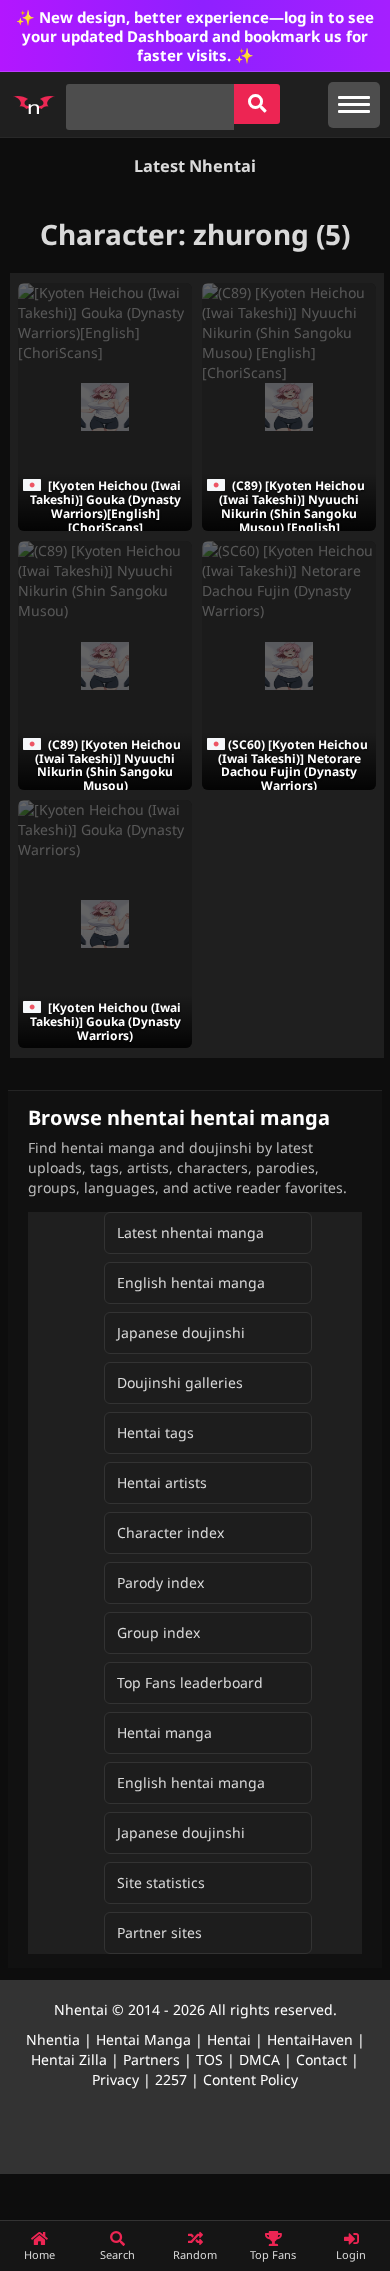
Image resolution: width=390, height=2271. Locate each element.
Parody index (160, 1582)
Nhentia (53, 2039)
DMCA (259, 2059)
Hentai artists (162, 1482)
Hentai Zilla (69, 2059)
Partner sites (159, 1932)
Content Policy (250, 2079)
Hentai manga (164, 1732)
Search (117, 2254)
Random (195, 2254)
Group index (158, 1632)
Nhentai (81, 2009)
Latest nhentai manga (190, 1232)
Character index (170, 1532)
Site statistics (161, 1882)
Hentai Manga (143, 2039)
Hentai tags (155, 1432)
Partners (151, 2059)
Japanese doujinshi (181, 1332)
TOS (209, 2059)
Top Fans (273, 2254)
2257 (171, 2079)
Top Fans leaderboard (190, 1682)
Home (39, 2254)
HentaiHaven (310, 2039)
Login (351, 2254)
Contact (321, 2059)
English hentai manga (191, 1282)
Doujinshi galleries (180, 1382)
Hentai (229, 2039)
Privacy (115, 2079)
